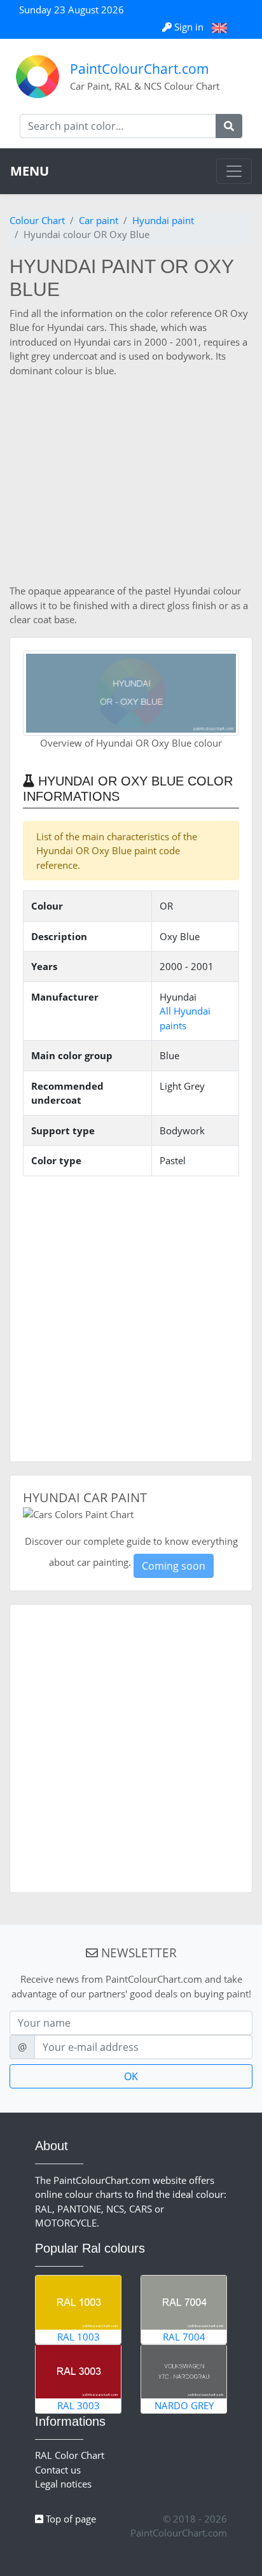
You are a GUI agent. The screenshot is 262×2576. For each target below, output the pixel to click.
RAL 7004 (184, 2337)
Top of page (70, 2519)
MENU (30, 171)
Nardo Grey (184, 2405)
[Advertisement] (131, 481)
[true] (229, 126)
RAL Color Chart (70, 2455)
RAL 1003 (79, 2337)
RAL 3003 (79, 2405)
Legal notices (63, 2484)
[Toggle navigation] (234, 171)
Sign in (189, 27)
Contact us (58, 2470)
